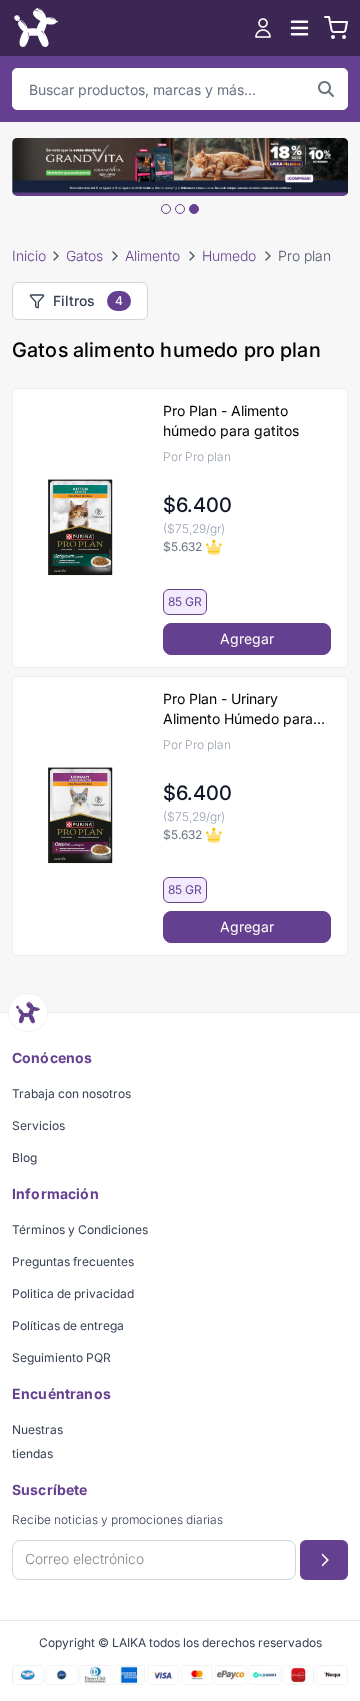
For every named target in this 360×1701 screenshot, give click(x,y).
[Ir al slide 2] (180, 209)
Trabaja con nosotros (71, 1093)
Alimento (152, 255)
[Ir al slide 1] (166, 209)
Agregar (247, 638)
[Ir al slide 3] (194, 209)
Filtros (88, 300)
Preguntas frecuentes (73, 1261)
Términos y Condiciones (80, 1229)
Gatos (84, 255)
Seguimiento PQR (61, 1357)
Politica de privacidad (73, 1293)
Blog (24, 1157)
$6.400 (197, 505)
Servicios (38, 1125)
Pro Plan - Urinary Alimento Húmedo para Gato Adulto (238, 709)
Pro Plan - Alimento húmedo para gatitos (231, 420)
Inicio (29, 255)
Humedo (229, 255)
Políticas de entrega (68, 1325)
